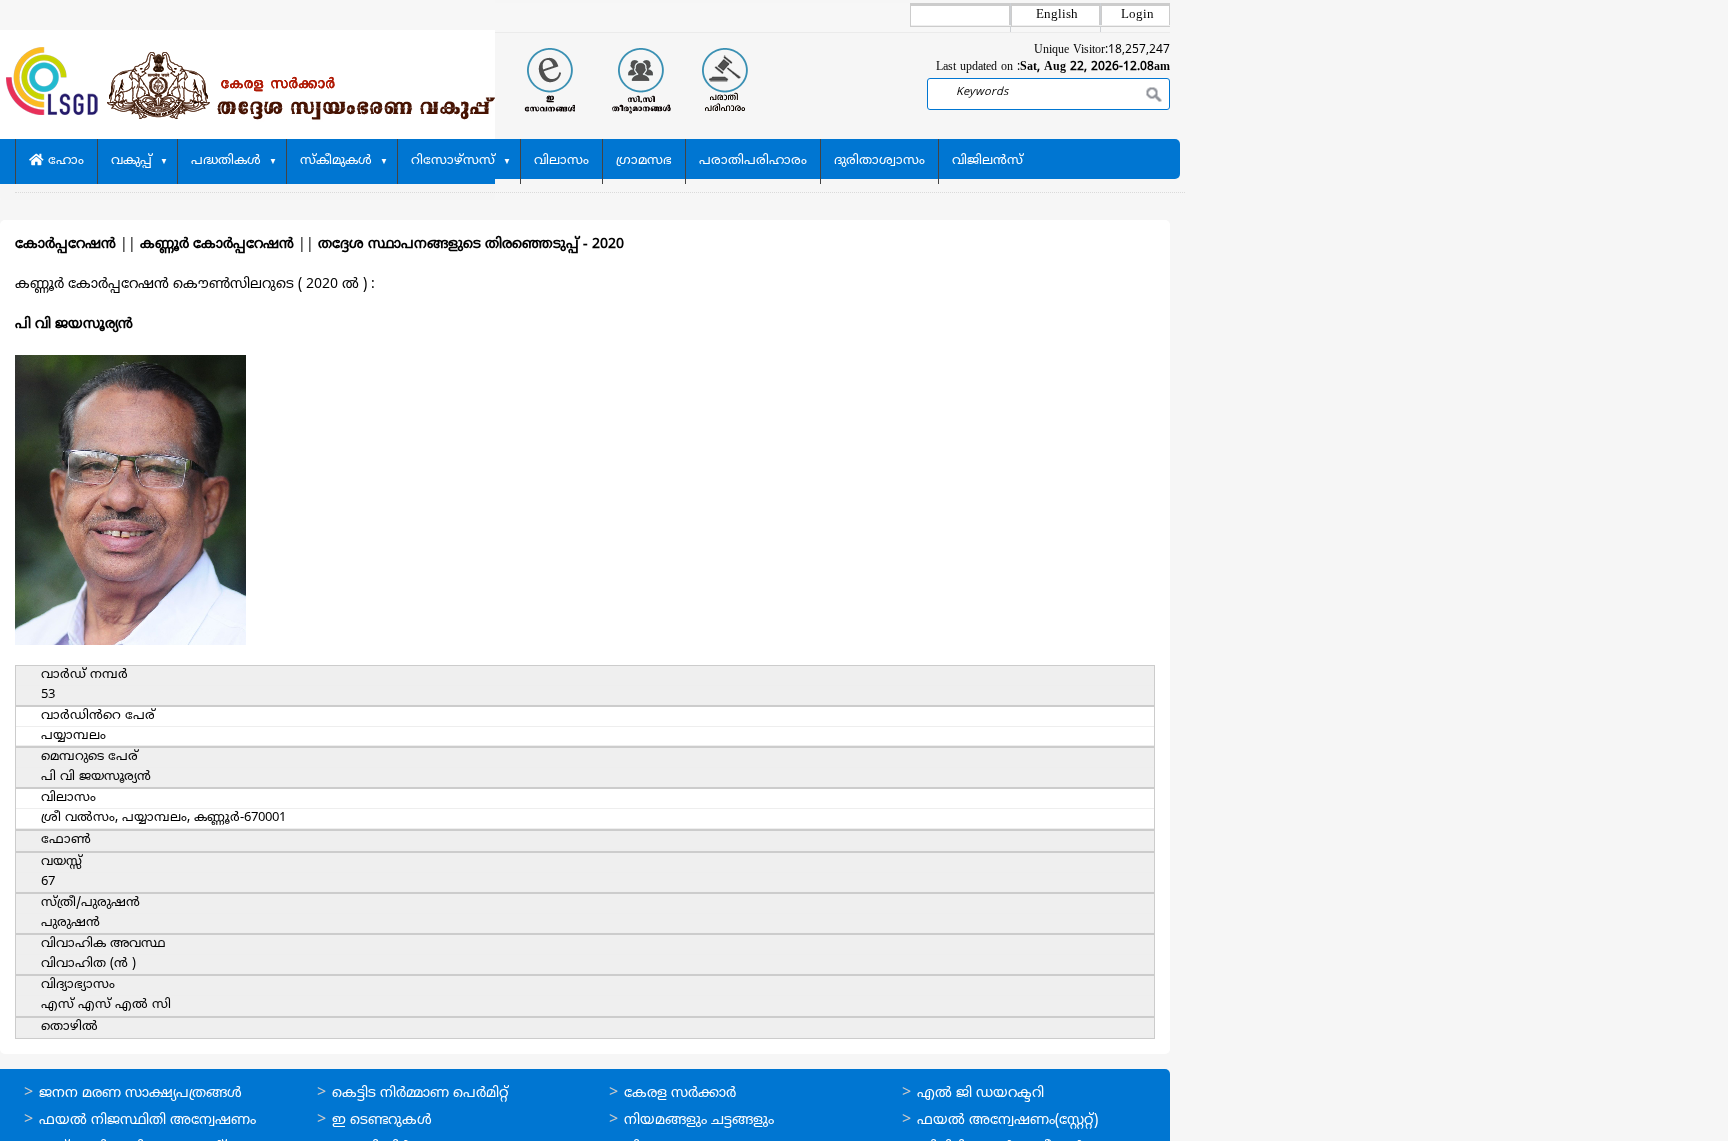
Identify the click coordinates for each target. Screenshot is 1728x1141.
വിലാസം (561, 161)
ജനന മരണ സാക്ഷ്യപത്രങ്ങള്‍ (140, 1093)
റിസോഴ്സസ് (453, 161)
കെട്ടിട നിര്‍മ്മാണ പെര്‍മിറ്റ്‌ (420, 1093)
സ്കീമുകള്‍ (336, 161)
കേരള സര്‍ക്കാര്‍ (680, 1093)
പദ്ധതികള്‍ (226, 161)
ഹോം (64, 161)
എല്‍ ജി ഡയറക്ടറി (980, 1093)
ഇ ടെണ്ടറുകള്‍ (382, 1120)
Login (1137, 15)
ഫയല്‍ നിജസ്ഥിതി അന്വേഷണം (147, 1120)
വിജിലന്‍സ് (987, 161)
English (1057, 15)
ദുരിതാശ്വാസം (879, 161)
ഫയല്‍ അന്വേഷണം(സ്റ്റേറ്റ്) (1007, 1120)
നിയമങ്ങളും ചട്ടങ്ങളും (699, 1120)
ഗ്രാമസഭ (644, 161)
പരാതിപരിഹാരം (753, 161)
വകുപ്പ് (131, 161)
